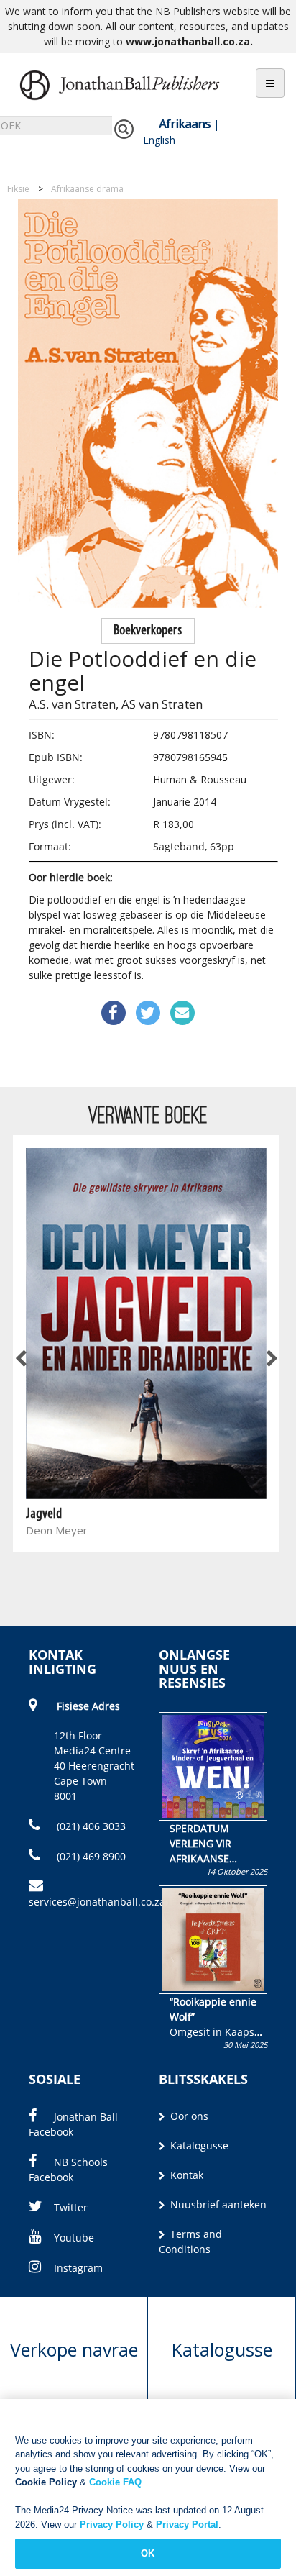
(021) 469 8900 (90, 1856)
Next (271, 1360)
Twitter (71, 2207)
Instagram (78, 2268)
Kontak (185, 2175)
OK (148, 2553)
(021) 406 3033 (90, 1826)
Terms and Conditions (190, 2242)
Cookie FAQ (115, 2482)
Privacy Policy (112, 2525)
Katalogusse (198, 2145)
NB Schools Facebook (68, 2170)
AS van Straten (162, 704)
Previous (22, 1360)
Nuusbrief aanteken (217, 2204)
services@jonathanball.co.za (97, 1902)
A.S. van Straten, (74, 704)
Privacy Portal (187, 2525)
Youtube (74, 2238)
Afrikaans (185, 124)
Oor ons (188, 2116)
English (159, 140)
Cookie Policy (46, 2482)
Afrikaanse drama (87, 189)
